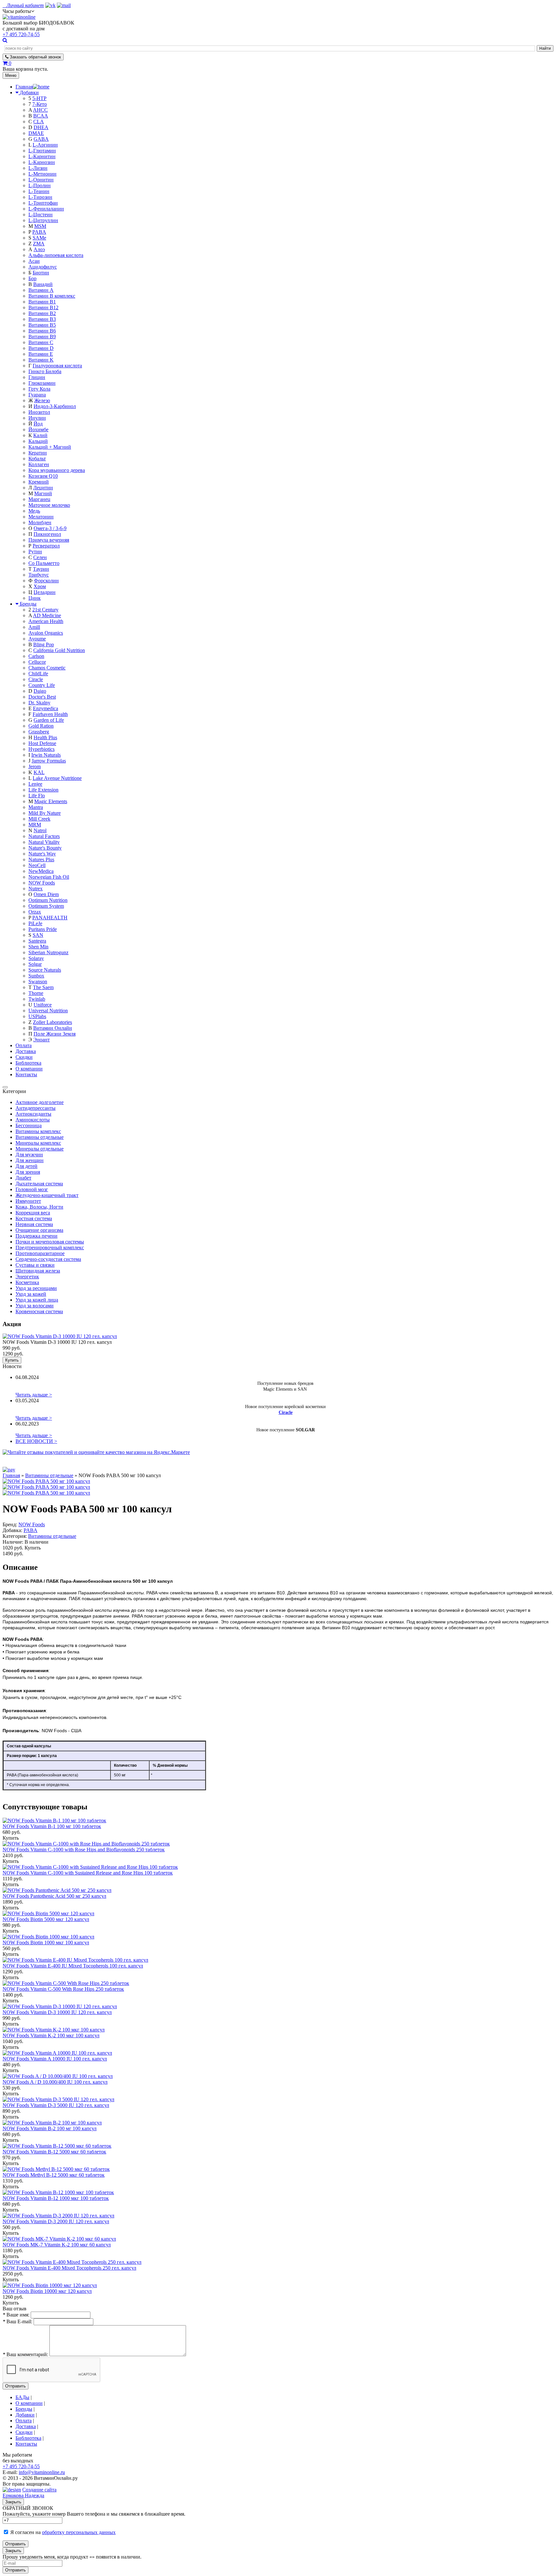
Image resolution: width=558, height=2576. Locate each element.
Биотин (41, 273)
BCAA (41, 116)
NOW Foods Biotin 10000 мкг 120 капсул (47, 2291)
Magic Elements (51, 801)
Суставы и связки (35, 1265)
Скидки (24, 1057)
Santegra (37, 941)
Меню (11, 75)
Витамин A (41, 290)
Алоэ (39, 249)
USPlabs (37, 1016)
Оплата (24, 1045)
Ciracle (36, 679)
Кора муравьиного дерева (57, 470)
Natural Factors (44, 836)
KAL (39, 772)
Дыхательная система (39, 1184)
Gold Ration (41, 726)
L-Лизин (38, 168)
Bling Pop (44, 644)
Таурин (41, 569)
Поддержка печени (36, 1236)
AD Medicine (47, 615)
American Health (46, 621)
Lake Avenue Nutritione (57, 778)
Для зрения (28, 1172)
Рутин (35, 552)
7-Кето (40, 104)
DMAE (36, 133)
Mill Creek (39, 819)
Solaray (36, 958)
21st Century (45, 610)
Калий (40, 435)
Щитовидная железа (38, 1271)
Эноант (41, 1040)
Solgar (35, 964)
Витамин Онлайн (53, 1028)
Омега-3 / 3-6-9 (50, 528)
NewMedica (41, 871)
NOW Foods (42, 883)
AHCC (40, 110)
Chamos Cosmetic (47, 668)
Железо (42, 400)
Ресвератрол (46, 546)
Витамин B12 (43, 307)
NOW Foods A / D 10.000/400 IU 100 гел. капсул (55, 2082)
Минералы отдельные (40, 1149)
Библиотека (28, 1063)
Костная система (34, 1218)
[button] (18, 11)
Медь (34, 511)
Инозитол (39, 412)
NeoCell (37, 865)
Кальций (38, 441)
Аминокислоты (33, 1120)
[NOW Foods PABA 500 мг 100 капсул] (46, 1487)
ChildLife (38, 674)
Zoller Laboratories (52, 1022)
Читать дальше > (34, 1395)
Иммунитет (28, 1201)
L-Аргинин (45, 145)
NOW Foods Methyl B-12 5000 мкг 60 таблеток (54, 2175)
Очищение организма (39, 1230)
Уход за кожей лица (37, 1300)
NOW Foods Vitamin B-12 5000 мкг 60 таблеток (54, 2152)
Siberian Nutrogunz (48, 952)
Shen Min (38, 947)
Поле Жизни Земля (55, 1034)
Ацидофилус (43, 267)
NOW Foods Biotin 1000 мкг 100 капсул (46, 1942)
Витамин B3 (42, 319)
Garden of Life (49, 720)
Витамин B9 (42, 337)
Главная (11, 1475)
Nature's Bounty (45, 848)
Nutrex (36, 889)
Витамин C (41, 342)
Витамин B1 (42, 302)
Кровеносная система (39, 1311)
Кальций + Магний (50, 447)
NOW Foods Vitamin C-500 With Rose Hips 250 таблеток (63, 1989)
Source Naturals (45, 970)
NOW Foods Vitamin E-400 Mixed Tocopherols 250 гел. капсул (69, 2268)
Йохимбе (38, 429)
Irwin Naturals (46, 755)
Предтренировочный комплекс (50, 1247)
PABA (39, 232)
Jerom (35, 767)
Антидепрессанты (36, 1108)
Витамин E (41, 354)
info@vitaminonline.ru (42, 2472)
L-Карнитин (42, 156)
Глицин (37, 377)
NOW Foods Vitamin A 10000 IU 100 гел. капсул (55, 2059)
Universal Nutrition (48, 1011)
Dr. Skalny (39, 703)
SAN (38, 935)
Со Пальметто (44, 563)
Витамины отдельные (40, 1137)
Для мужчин (29, 1155)
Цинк (35, 598)
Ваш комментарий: (25, 2354)
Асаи (34, 261)
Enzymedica (46, 708)
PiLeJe (35, 923)
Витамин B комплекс (52, 296)
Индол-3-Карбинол (55, 406)
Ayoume (37, 639)
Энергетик (27, 1277)
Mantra (36, 807)
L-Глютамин (42, 151)
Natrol (40, 830)
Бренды (28, 604)
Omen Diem (46, 894)
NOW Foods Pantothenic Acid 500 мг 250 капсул (54, 1896)
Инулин (37, 418)
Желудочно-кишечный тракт (47, 1195)
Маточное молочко (49, 505)
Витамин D (41, 348)
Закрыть (13, 2502)
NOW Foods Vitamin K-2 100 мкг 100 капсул (51, 2035)
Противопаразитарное (40, 1253)
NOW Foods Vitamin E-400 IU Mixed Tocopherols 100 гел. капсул (73, 1966)
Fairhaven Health (50, 714)
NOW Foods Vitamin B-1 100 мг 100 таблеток (52, 1826)
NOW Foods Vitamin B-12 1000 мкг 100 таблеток (56, 2198)
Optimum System (46, 906)
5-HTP (39, 98)
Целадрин (45, 592)
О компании (29, 1069)
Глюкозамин (42, 383)
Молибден (40, 522)
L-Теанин (39, 191)
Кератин (38, 453)
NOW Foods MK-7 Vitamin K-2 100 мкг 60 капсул (57, 2245)
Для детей (26, 1166)
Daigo (40, 691)
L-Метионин (42, 174)
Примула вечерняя (49, 540)
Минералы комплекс (38, 1143)
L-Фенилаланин (46, 209)
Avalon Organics (46, 633)
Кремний (39, 482)
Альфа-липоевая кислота (56, 255)
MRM (35, 825)
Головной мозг (32, 1189)
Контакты (26, 1074)
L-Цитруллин (43, 220)
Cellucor (37, 662)
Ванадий (43, 284)
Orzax (35, 912)
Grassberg (39, 732)
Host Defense (42, 743)
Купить (12, 1360)
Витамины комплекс (38, 1131)
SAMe (39, 238)
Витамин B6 (42, 331)
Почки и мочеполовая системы (50, 1242)
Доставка (26, 1051)
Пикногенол (47, 534)
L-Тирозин (40, 197)
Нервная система (34, 1224)
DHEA (41, 127)
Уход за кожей (31, 1294)
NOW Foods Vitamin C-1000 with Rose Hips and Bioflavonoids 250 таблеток (84, 1850)
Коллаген (39, 464)
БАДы (22, 2397)
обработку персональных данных (79, 2532)
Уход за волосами (35, 1306)
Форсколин (46, 581)
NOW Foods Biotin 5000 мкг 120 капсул (46, 1919)
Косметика (27, 1282)
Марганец (39, 499)
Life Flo (37, 796)
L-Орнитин (41, 180)
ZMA (39, 244)
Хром (40, 586)
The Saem (43, 987)
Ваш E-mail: (17, 2321)
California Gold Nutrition (59, 650)
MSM (40, 226)
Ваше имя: (16, 2315)
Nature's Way (42, 854)
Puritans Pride (43, 929)
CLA (39, 122)
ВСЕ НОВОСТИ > (36, 1441)
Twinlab (37, 999)
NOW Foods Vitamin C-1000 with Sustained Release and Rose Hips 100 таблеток (88, 1873)
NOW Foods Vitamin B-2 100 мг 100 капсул (50, 2128)
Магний (43, 493)
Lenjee (35, 784)
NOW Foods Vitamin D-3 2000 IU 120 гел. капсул (56, 2221)
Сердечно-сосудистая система (48, 1259)
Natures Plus (41, 859)
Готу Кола (39, 389)
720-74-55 (21, 34)
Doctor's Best (42, 697)
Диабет (23, 1178)
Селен (40, 557)
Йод (38, 424)
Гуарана (37, 395)
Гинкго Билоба (45, 371)
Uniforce (43, 1005)
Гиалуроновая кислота (57, 366)
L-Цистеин (41, 215)
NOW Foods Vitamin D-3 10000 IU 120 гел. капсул (57, 2012)
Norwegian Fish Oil (49, 877)
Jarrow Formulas (49, 761)
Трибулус (39, 575)
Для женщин (30, 1160)
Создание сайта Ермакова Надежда (30, 2493)
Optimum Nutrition (48, 900)
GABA (41, 139)
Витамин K (41, 360)
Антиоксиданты (33, 1114)
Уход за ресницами (36, 1288)
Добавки (29, 92)
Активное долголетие (40, 1102)
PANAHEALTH (50, 918)
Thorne (36, 993)
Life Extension (43, 790)
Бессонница (29, 1125)
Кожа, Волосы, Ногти (39, 1207)
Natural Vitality (44, 842)
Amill (34, 627)
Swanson (38, 981)
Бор (32, 278)
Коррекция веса (33, 1213)
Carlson (36, 656)
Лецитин (43, 488)
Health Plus (45, 737)
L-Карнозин (42, 162)
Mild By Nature (45, 813)
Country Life (42, 685)
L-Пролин (40, 185)
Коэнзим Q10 (43, 476)
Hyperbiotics (41, 749)
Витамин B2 (42, 313)
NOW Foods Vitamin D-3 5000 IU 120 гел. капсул (56, 2105)
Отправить (15, 2386)
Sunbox (36, 976)
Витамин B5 (42, 325)
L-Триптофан (43, 203)
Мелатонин (41, 517)
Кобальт (37, 459)
